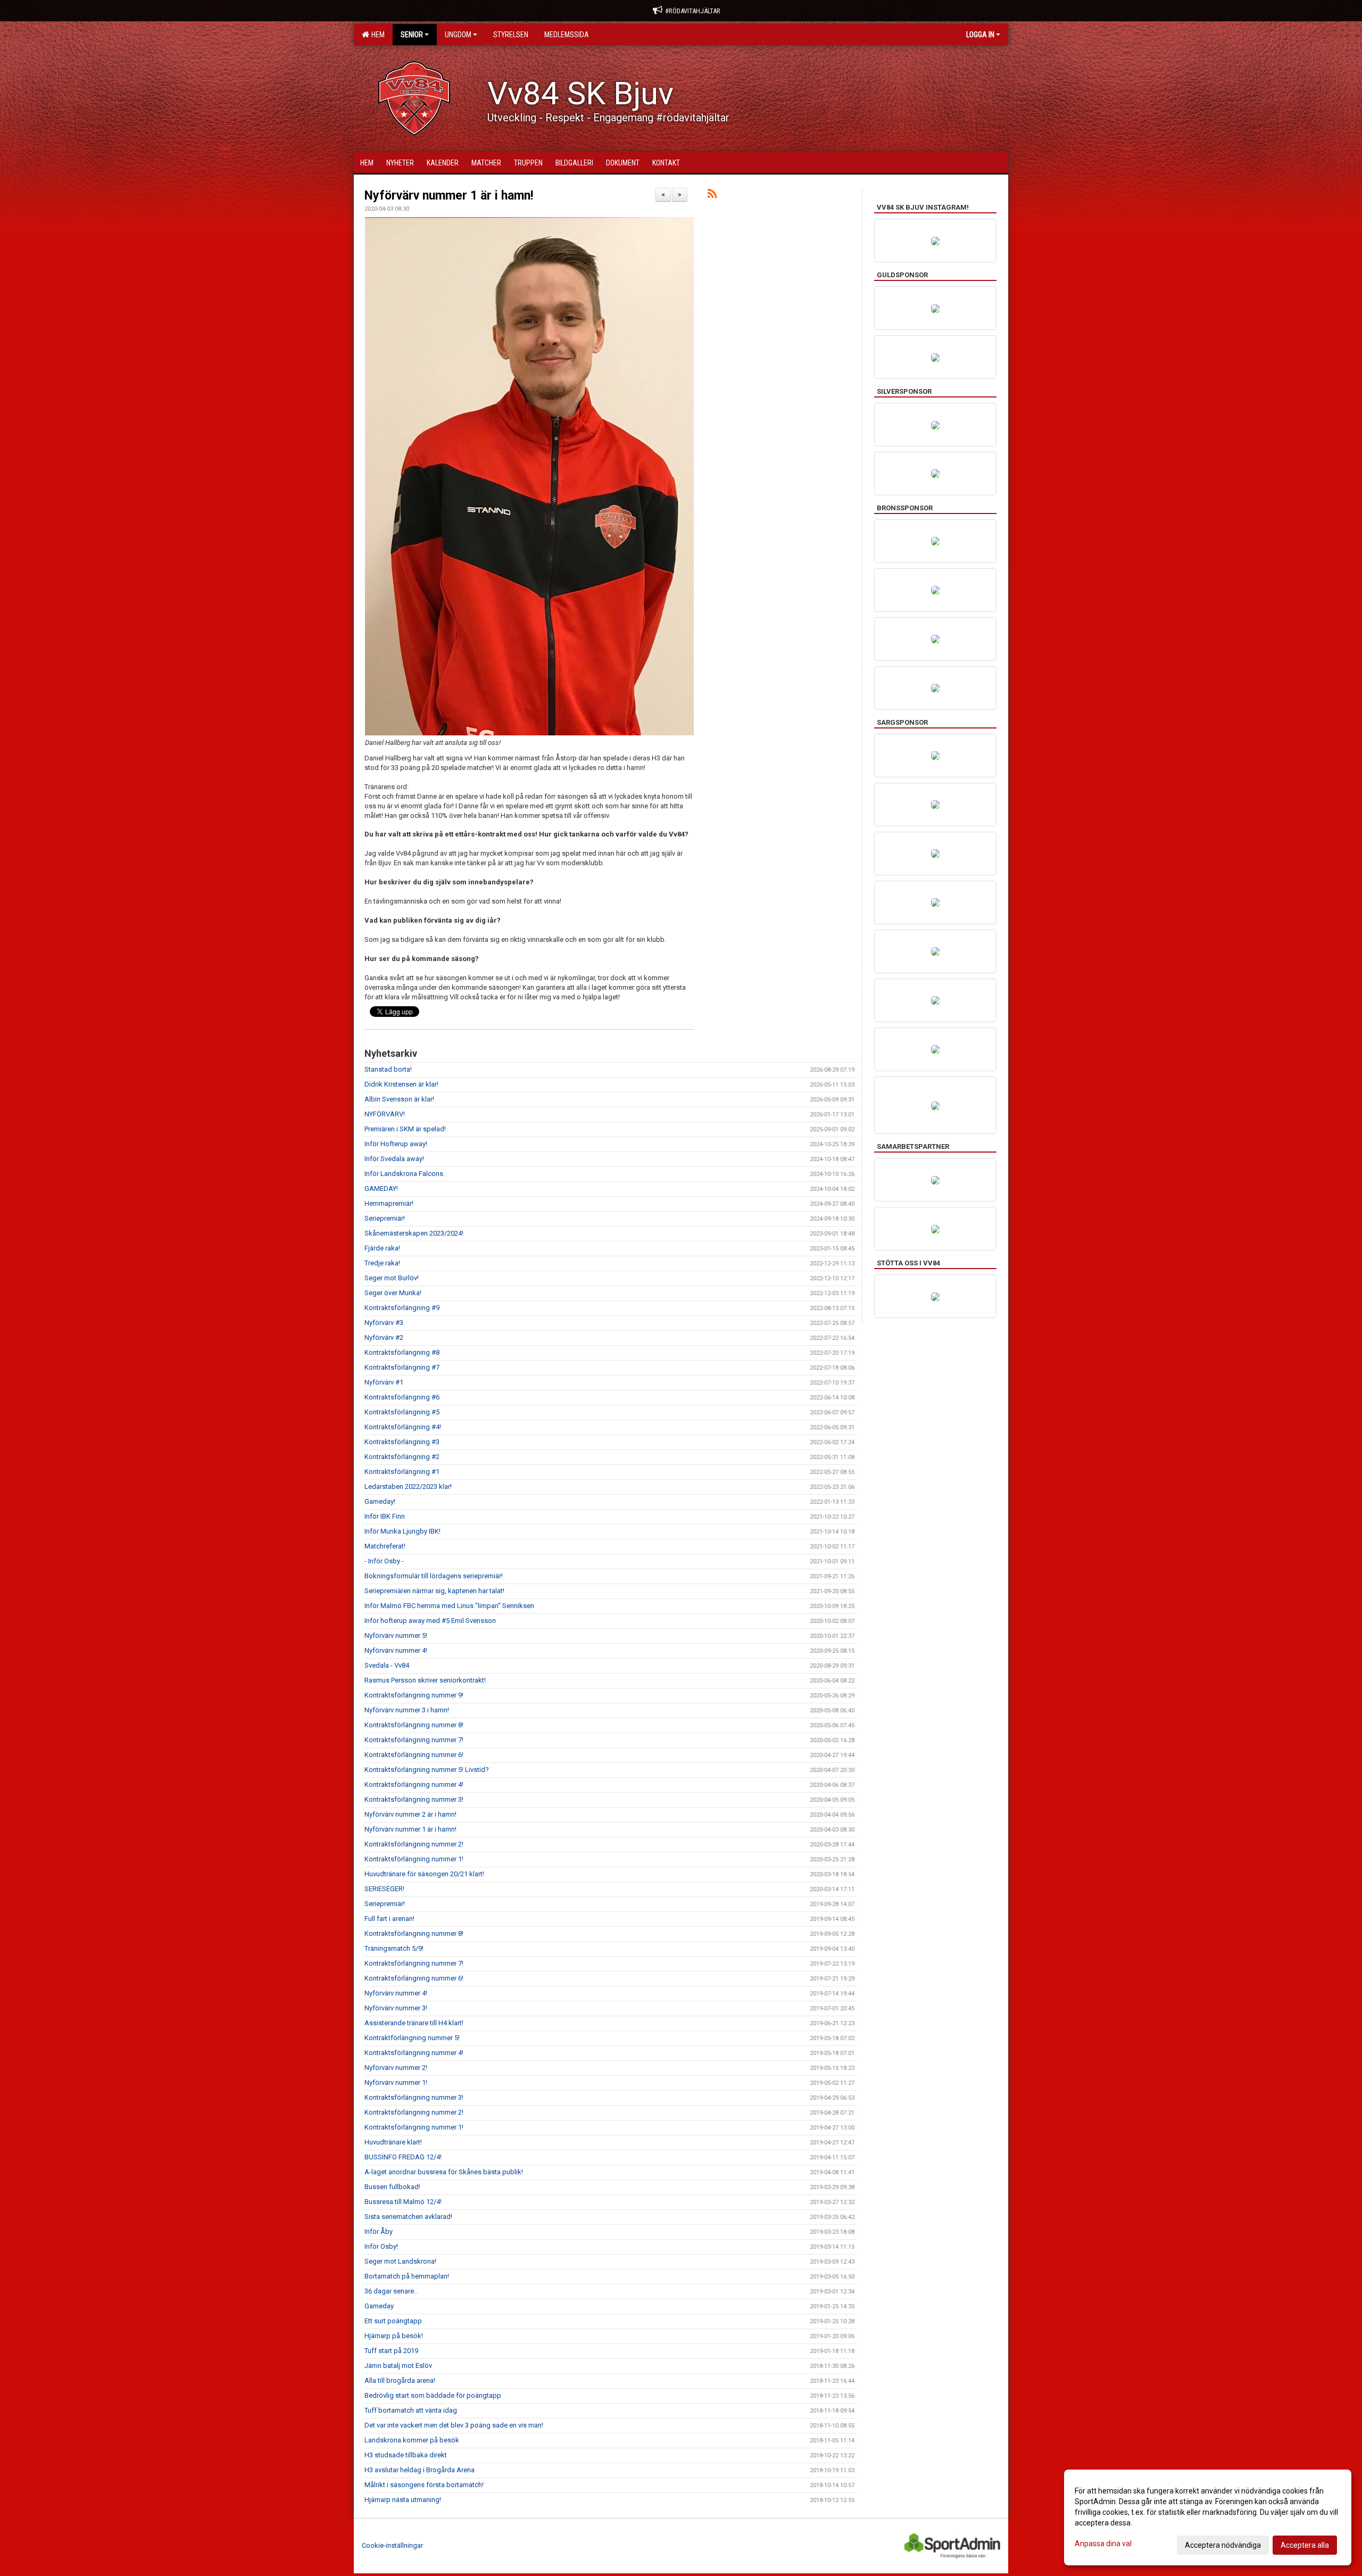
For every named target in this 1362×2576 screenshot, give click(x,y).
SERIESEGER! (384, 1889)
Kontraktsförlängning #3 (402, 1442)
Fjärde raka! (382, 1248)
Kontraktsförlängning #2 (402, 1457)
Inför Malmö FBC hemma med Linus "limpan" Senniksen (449, 1606)
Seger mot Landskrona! (400, 2261)
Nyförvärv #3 (384, 1323)
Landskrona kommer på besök (412, 2440)
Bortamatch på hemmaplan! (407, 2276)
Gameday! (380, 1501)
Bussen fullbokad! (392, 2187)
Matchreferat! (385, 1546)
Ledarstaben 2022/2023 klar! (408, 1486)
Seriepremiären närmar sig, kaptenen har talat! (434, 1591)
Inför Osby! (381, 2246)
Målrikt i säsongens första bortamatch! (424, 2485)
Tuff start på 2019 (391, 2351)
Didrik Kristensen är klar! (401, 1084)
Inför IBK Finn (385, 1516)
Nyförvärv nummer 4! (396, 1650)
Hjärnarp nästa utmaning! (403, 2500)
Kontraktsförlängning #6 (402, 1397)
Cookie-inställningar (392, 2545)
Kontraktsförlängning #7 (402, 1367)
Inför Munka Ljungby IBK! (402, 1531)
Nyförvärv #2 (384, 1337)
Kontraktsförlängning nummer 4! (414, 1784)
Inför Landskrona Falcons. (405, 1174)
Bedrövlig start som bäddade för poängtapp (433, 2395)
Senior (412, 35)
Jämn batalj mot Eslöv (398, 2366)
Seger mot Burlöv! (392, 1278)
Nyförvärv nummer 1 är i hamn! (449, 196)
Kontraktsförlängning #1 (402, 1472)
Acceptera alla (1305, 2545)
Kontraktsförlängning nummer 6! (414, 1755)
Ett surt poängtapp (393, 2321)
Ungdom (458, 35)
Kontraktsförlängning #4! (403, 1427)
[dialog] (1208, 2517)
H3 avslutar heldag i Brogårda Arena (420, 2470)
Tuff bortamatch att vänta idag (411, 2410)
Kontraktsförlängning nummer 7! (414, 1740)
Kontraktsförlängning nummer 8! (414, 1725)
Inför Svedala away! (394, 1159)
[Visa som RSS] (712, 196)
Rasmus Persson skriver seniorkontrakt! (425, 1680)
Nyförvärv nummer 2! (396, 2068)
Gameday (379, 2306)
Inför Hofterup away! (396, 1144)
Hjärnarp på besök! (394, 2336)
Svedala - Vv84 (387, 1665)
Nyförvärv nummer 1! (396, 2082)
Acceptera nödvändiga (1223, 2545)
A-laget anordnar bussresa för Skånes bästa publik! (444, 2172)
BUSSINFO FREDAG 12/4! (403, 2157)
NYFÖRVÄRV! (385, 1114)
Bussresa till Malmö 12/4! (403, 2202)
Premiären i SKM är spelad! (405, 1129)
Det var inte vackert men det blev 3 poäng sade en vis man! (454, 2425)
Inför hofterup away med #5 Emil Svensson (430, 1621)
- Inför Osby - (384, 1561)
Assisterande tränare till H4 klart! (414, 2023)
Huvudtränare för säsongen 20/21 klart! (424, 1874)
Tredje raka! (382, 1263)
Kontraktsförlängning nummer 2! (414, 1844)
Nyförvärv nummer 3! (396, 2008)
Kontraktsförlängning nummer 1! (414, 1859)
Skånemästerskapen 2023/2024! (414, 1233)
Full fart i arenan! (389, 1919)
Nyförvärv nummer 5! (396, 1635)
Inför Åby (379, 2231)
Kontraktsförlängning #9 (402, 1308)
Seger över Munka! (393, 1293)
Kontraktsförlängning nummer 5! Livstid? (427, 1770)
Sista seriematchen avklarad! (408, 2217)
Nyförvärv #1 (384, 1382)
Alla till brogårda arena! (400, 2380)
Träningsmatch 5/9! (394, 1948)
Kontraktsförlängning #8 (402, 1352)
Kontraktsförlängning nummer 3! (414, 1799)
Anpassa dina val (1103, 2544)
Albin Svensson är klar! (399, 1099)
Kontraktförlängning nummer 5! (412, 2038)
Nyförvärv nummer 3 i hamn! (407, 1710)
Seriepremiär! (385, 1218)
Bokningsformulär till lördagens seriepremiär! (434, 1576)
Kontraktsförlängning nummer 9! (414, 1695)
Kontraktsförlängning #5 (402, 1412)
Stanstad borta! (388, 1069)
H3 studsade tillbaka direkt (406, 2455)
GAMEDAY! (381, 1188)
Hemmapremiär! (389, 1203)
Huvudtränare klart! (393, 2142)
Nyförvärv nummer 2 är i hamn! (410, 1814)
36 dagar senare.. (391, 2291)
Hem (376, 35)
